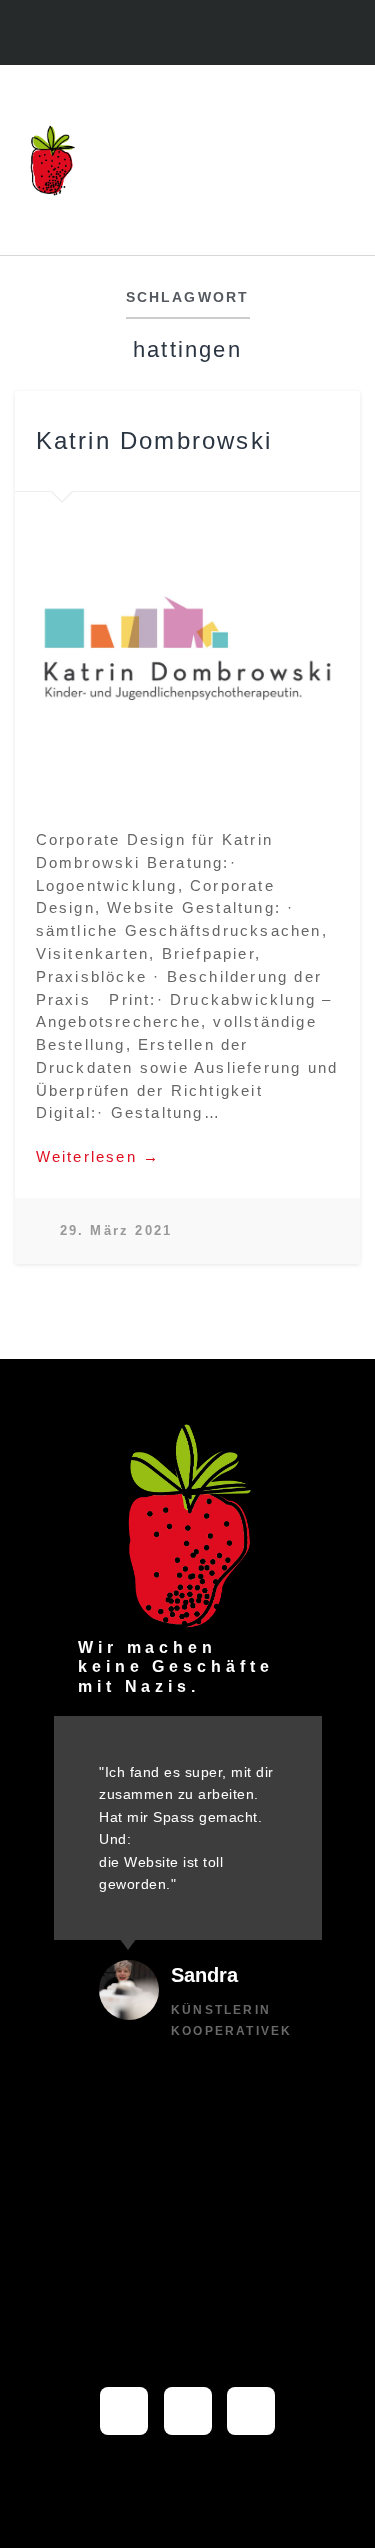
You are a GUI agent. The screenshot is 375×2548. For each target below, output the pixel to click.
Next (334, 647)
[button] (340, 160)
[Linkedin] (208, 34)
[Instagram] (166, 34)
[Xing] (251, 2411)
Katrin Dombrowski (154, 440)
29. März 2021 (116, 1230)
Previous (41, 647)
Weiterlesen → (98, 1156)
